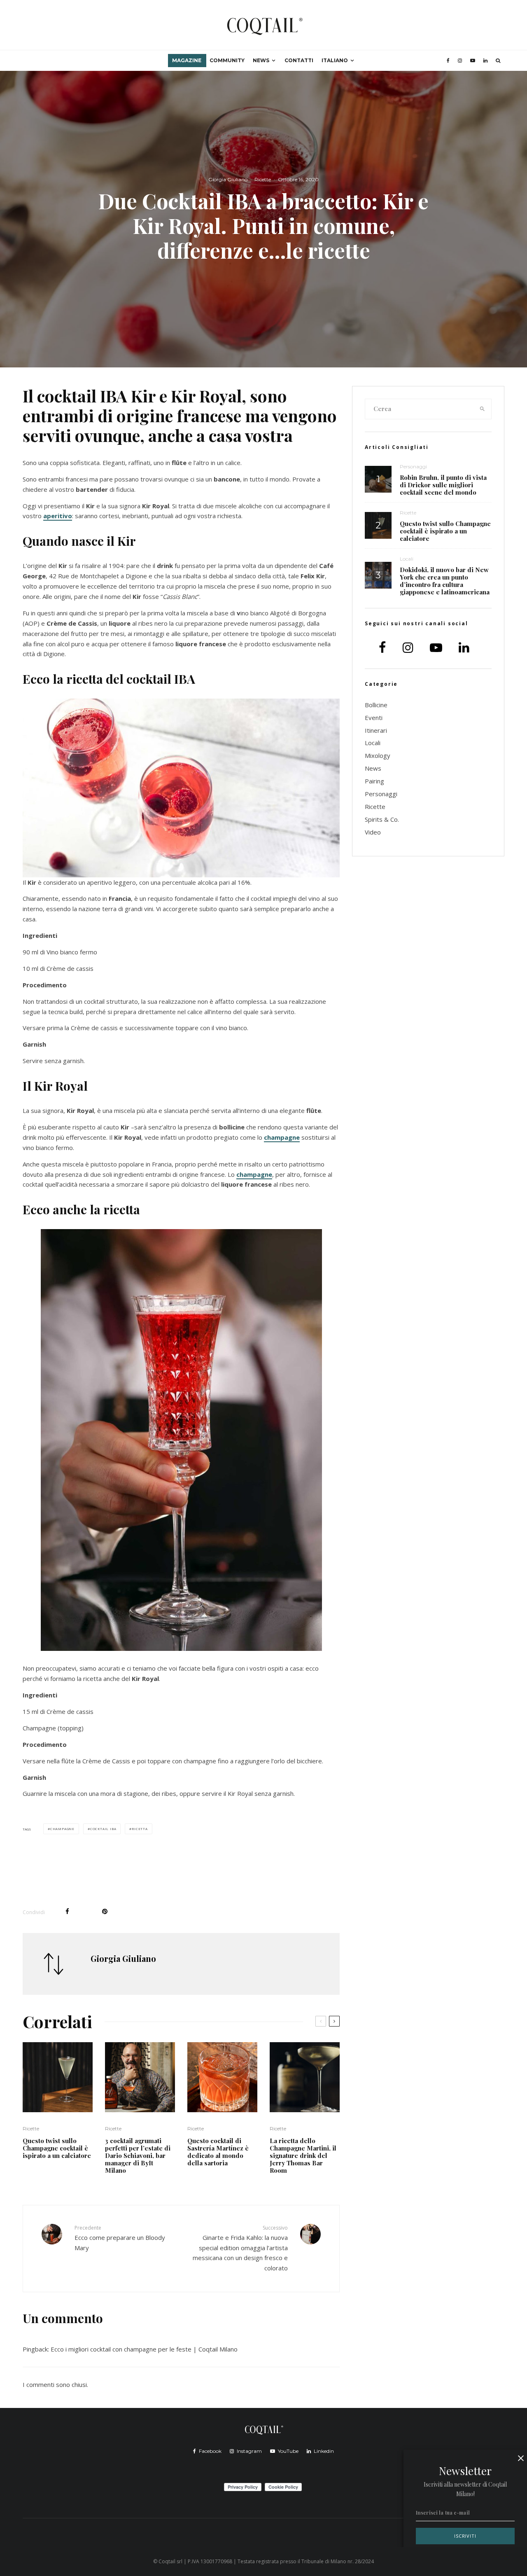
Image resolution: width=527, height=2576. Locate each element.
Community (227, 60)
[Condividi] (67, 1911)
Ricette (263, 179)
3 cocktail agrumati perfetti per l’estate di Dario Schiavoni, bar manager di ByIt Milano (138, 2155)
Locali (407, 559)
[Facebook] (448, 61)
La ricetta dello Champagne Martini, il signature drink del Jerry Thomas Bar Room (303, 2155)
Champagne (62, 1829)
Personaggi (413, 466)
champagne (282, 1137)
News (261, 60)
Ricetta (140, 1829)
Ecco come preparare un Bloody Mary (120, 2238)
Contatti (299, 60)
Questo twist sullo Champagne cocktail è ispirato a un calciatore (57, 2148)
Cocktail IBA (103, 1829)
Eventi (374, 718)
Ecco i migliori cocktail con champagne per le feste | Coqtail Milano (144, 2349)
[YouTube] (473, 61)
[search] (483, 409)
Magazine (187, 60)
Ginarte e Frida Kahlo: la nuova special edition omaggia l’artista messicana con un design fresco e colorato (240, 2248)
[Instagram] (460, 61)
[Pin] (105, 1911)
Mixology (378, 755)
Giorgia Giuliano (228, 179)
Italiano (335, 60)
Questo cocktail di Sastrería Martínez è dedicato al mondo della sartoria (218, 2152)
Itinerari (376, 730)
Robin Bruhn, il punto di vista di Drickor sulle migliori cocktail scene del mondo (443, 485)
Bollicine (376, 705)
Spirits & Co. (382, 819)
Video (373, 832)
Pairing (374, 781)
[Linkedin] (485, 61)
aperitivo (58, 516)
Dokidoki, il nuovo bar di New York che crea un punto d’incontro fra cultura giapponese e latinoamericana (445, 581)
